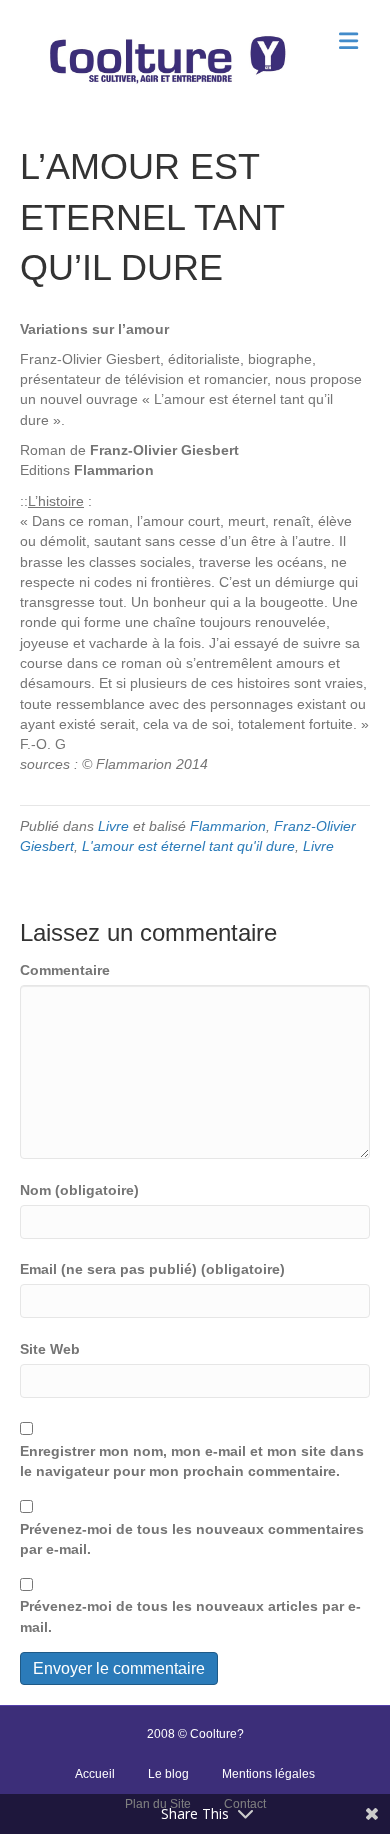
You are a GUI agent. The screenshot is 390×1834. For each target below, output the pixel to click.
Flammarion (228, 826)
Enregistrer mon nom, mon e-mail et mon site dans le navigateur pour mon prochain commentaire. (192, 1461)
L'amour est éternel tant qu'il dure (188, 846)
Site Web (50, 1349)
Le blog (168, 1774)
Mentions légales (268, 1774)
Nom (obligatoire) (79, 1190)
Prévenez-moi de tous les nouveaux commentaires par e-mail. (192, 1539)
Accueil (95, 1774)
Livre (113, 826)
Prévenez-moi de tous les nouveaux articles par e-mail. (190, 1616)
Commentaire (65, 970)
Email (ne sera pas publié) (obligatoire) (152, 1269)
